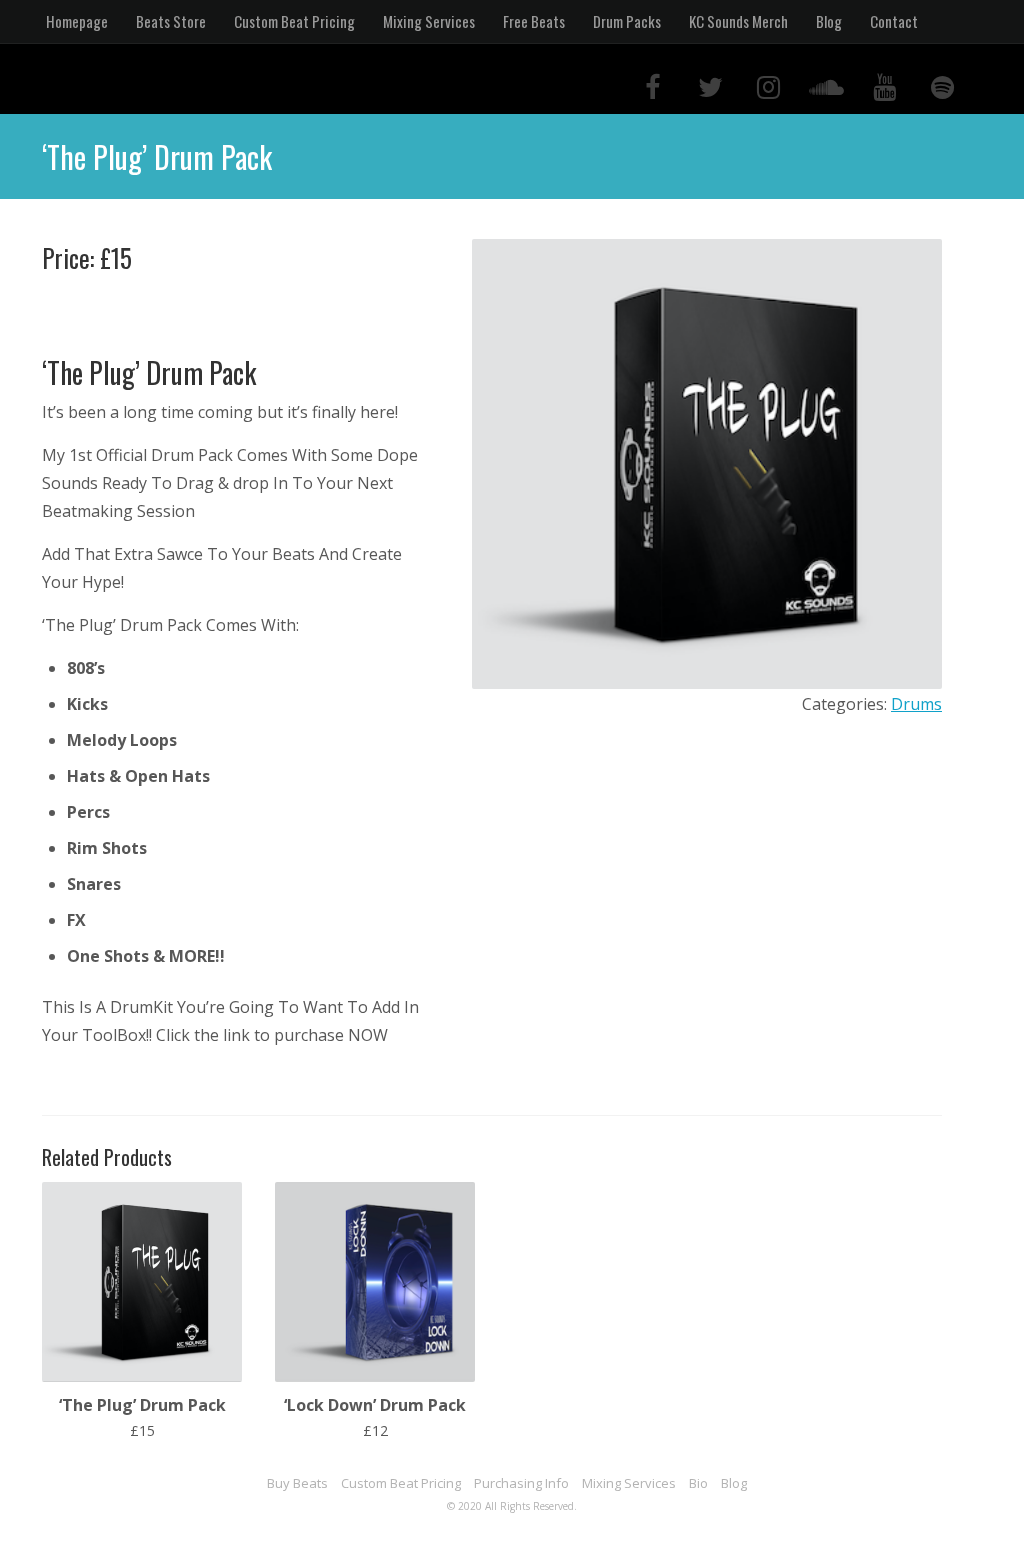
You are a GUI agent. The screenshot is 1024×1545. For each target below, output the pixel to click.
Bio (698, 1483)
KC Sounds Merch (738, 21)
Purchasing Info (521, 1483)
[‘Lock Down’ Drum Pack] (375, 1376)
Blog (829, 21)
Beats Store (171, 21)
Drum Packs (627, 21)
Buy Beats (297, 1483)
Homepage (77, 21)
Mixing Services (429, 21)
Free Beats (534, 21)
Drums (916, 704)
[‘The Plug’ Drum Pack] (142, 1376)
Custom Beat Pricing (294, 21)
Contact (894, 21)
